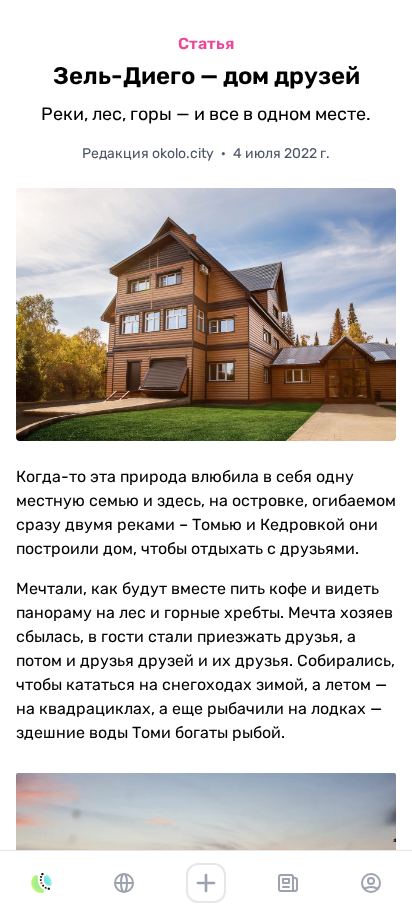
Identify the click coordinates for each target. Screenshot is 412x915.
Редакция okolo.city (149, 153)
